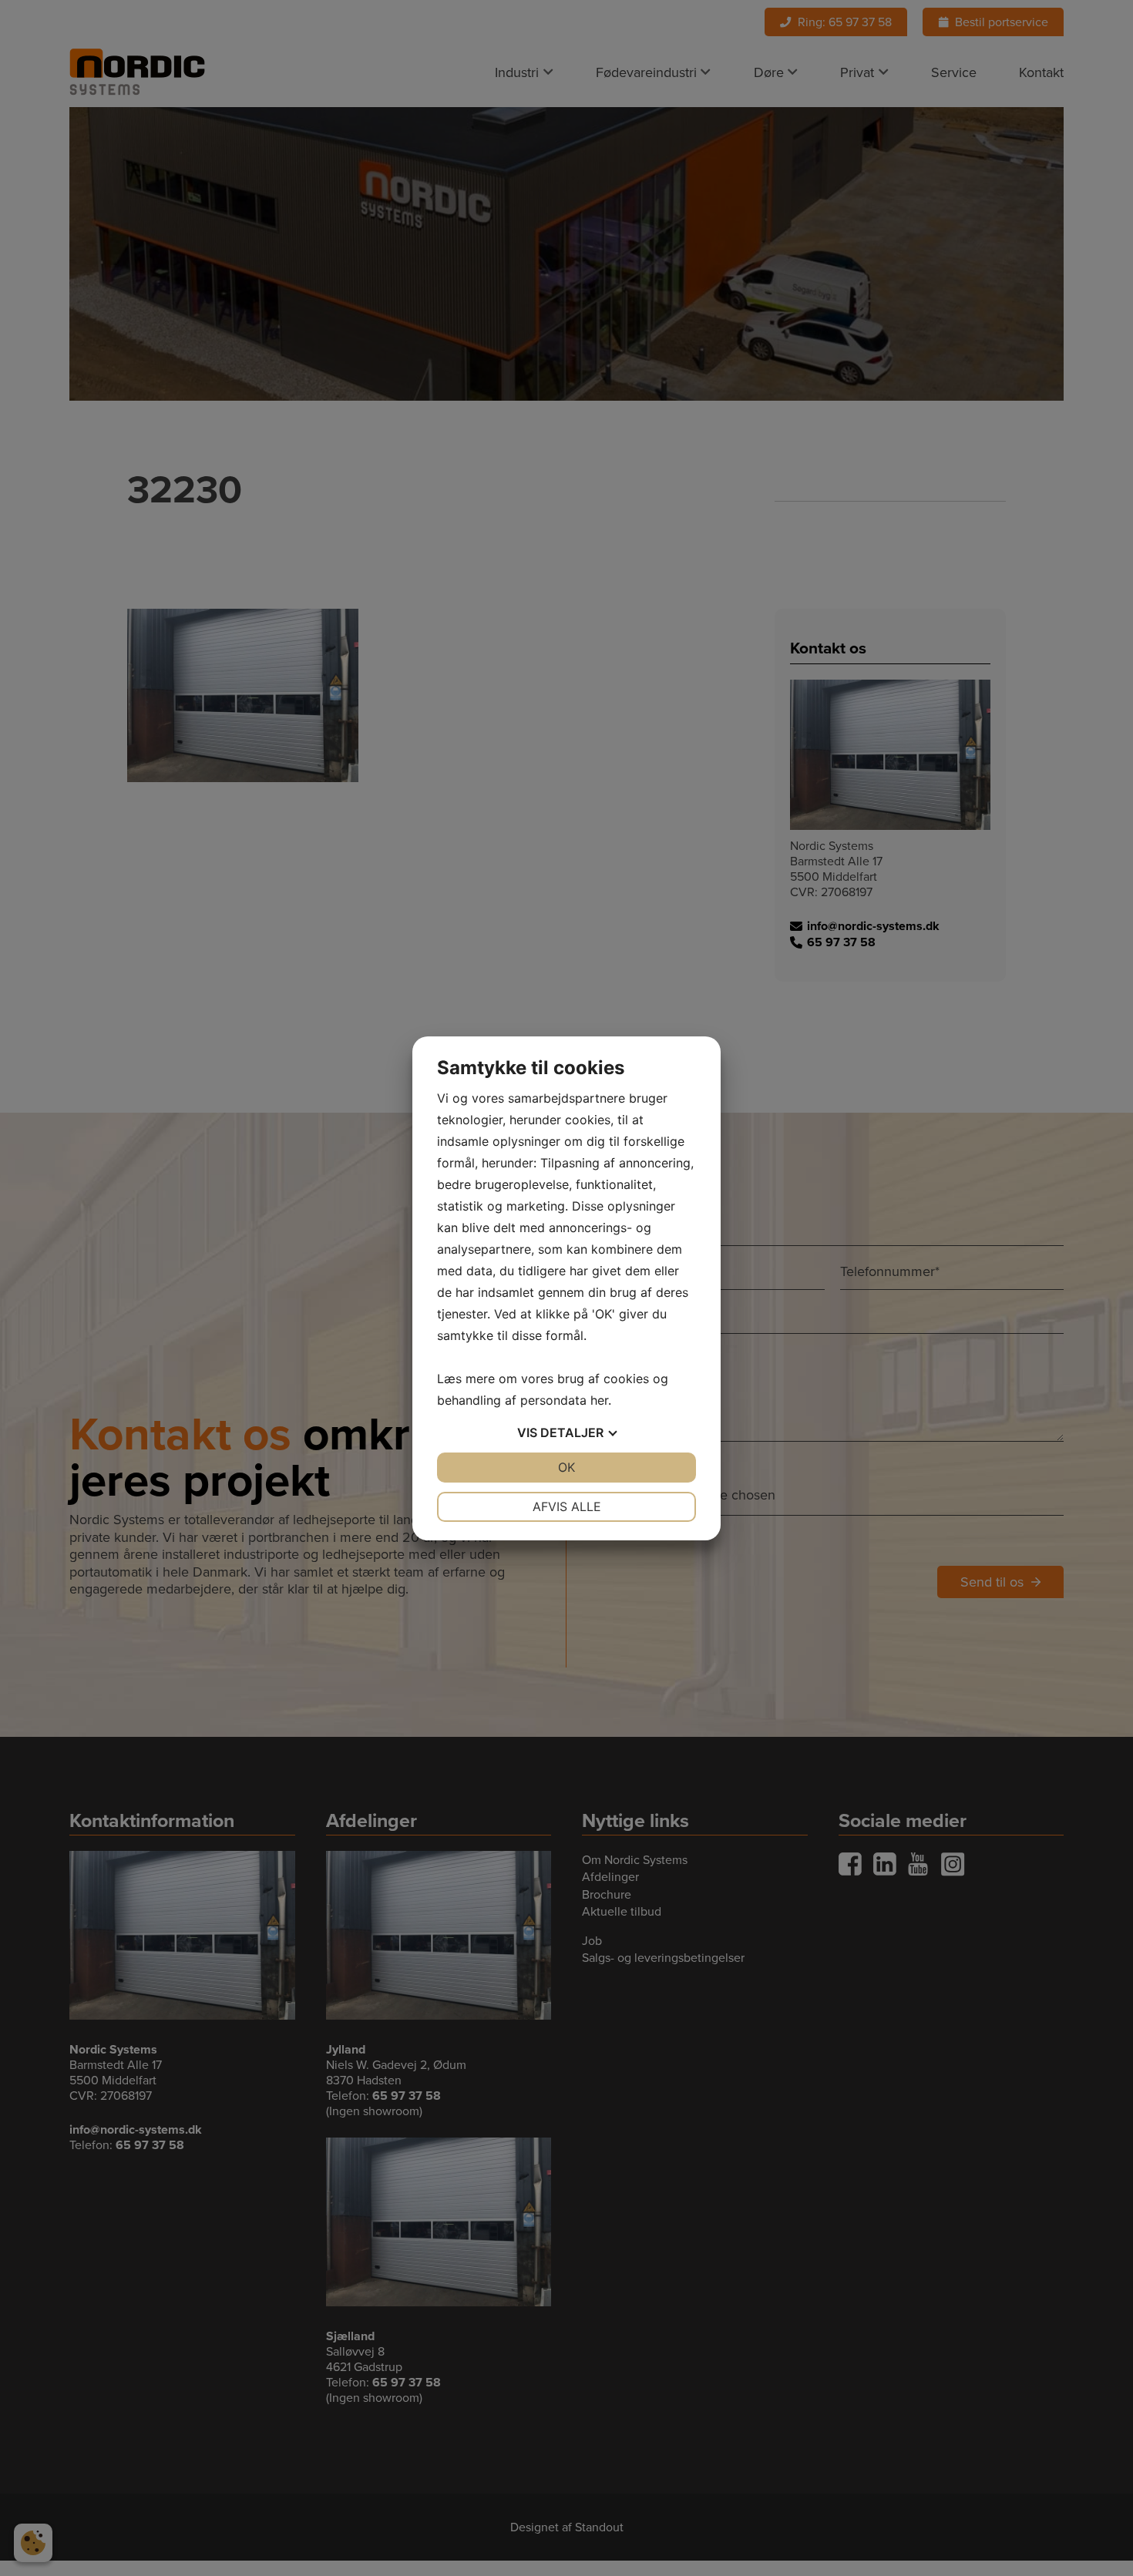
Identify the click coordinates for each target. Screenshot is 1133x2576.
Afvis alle (567, 1506)
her (599, 1400)
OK (566, 1467)
